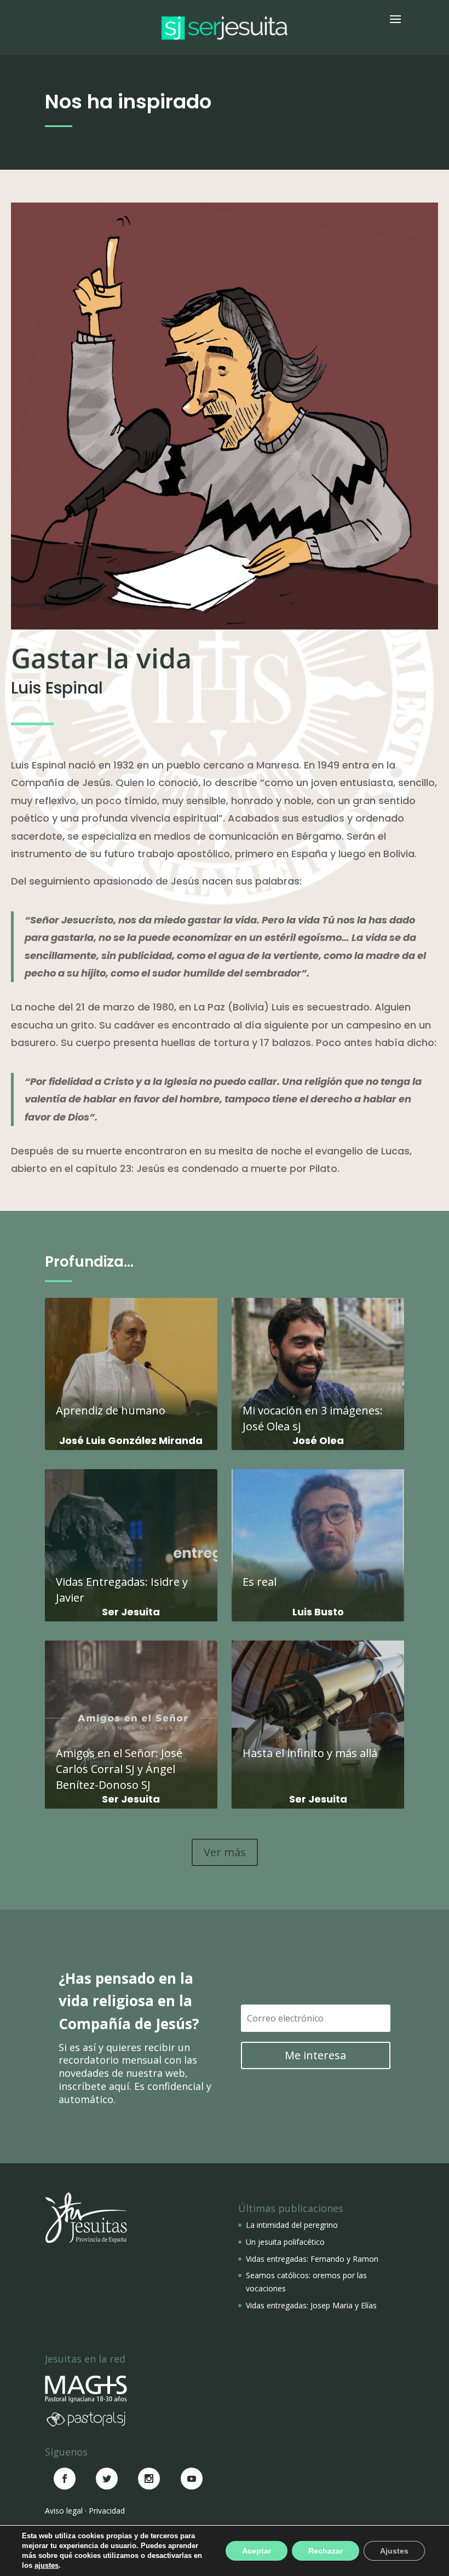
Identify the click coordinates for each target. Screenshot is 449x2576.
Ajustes (394, 2551)
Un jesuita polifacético (285, 2242)
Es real (318, 1532)
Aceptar (257, 2551)
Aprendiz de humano (131, 1361)
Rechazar (326, 2551)
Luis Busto (318, 1612)
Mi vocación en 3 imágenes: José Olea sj (318, 1368)
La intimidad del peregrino (292, 2225)
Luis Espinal (57, 688)
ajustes (47, 2565)
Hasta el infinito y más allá (318, 1703)
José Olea (318, 1440)
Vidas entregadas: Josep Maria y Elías (311, 2305)
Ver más (225, 1852)
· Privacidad (105, 2511)
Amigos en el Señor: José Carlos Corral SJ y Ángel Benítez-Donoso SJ (131, 1719)
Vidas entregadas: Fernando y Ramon (312, 2259)
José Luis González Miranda (131, 1440)
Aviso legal (64, 2511)
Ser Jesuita (131, 1612)
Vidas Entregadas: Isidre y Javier (131, 1540)
